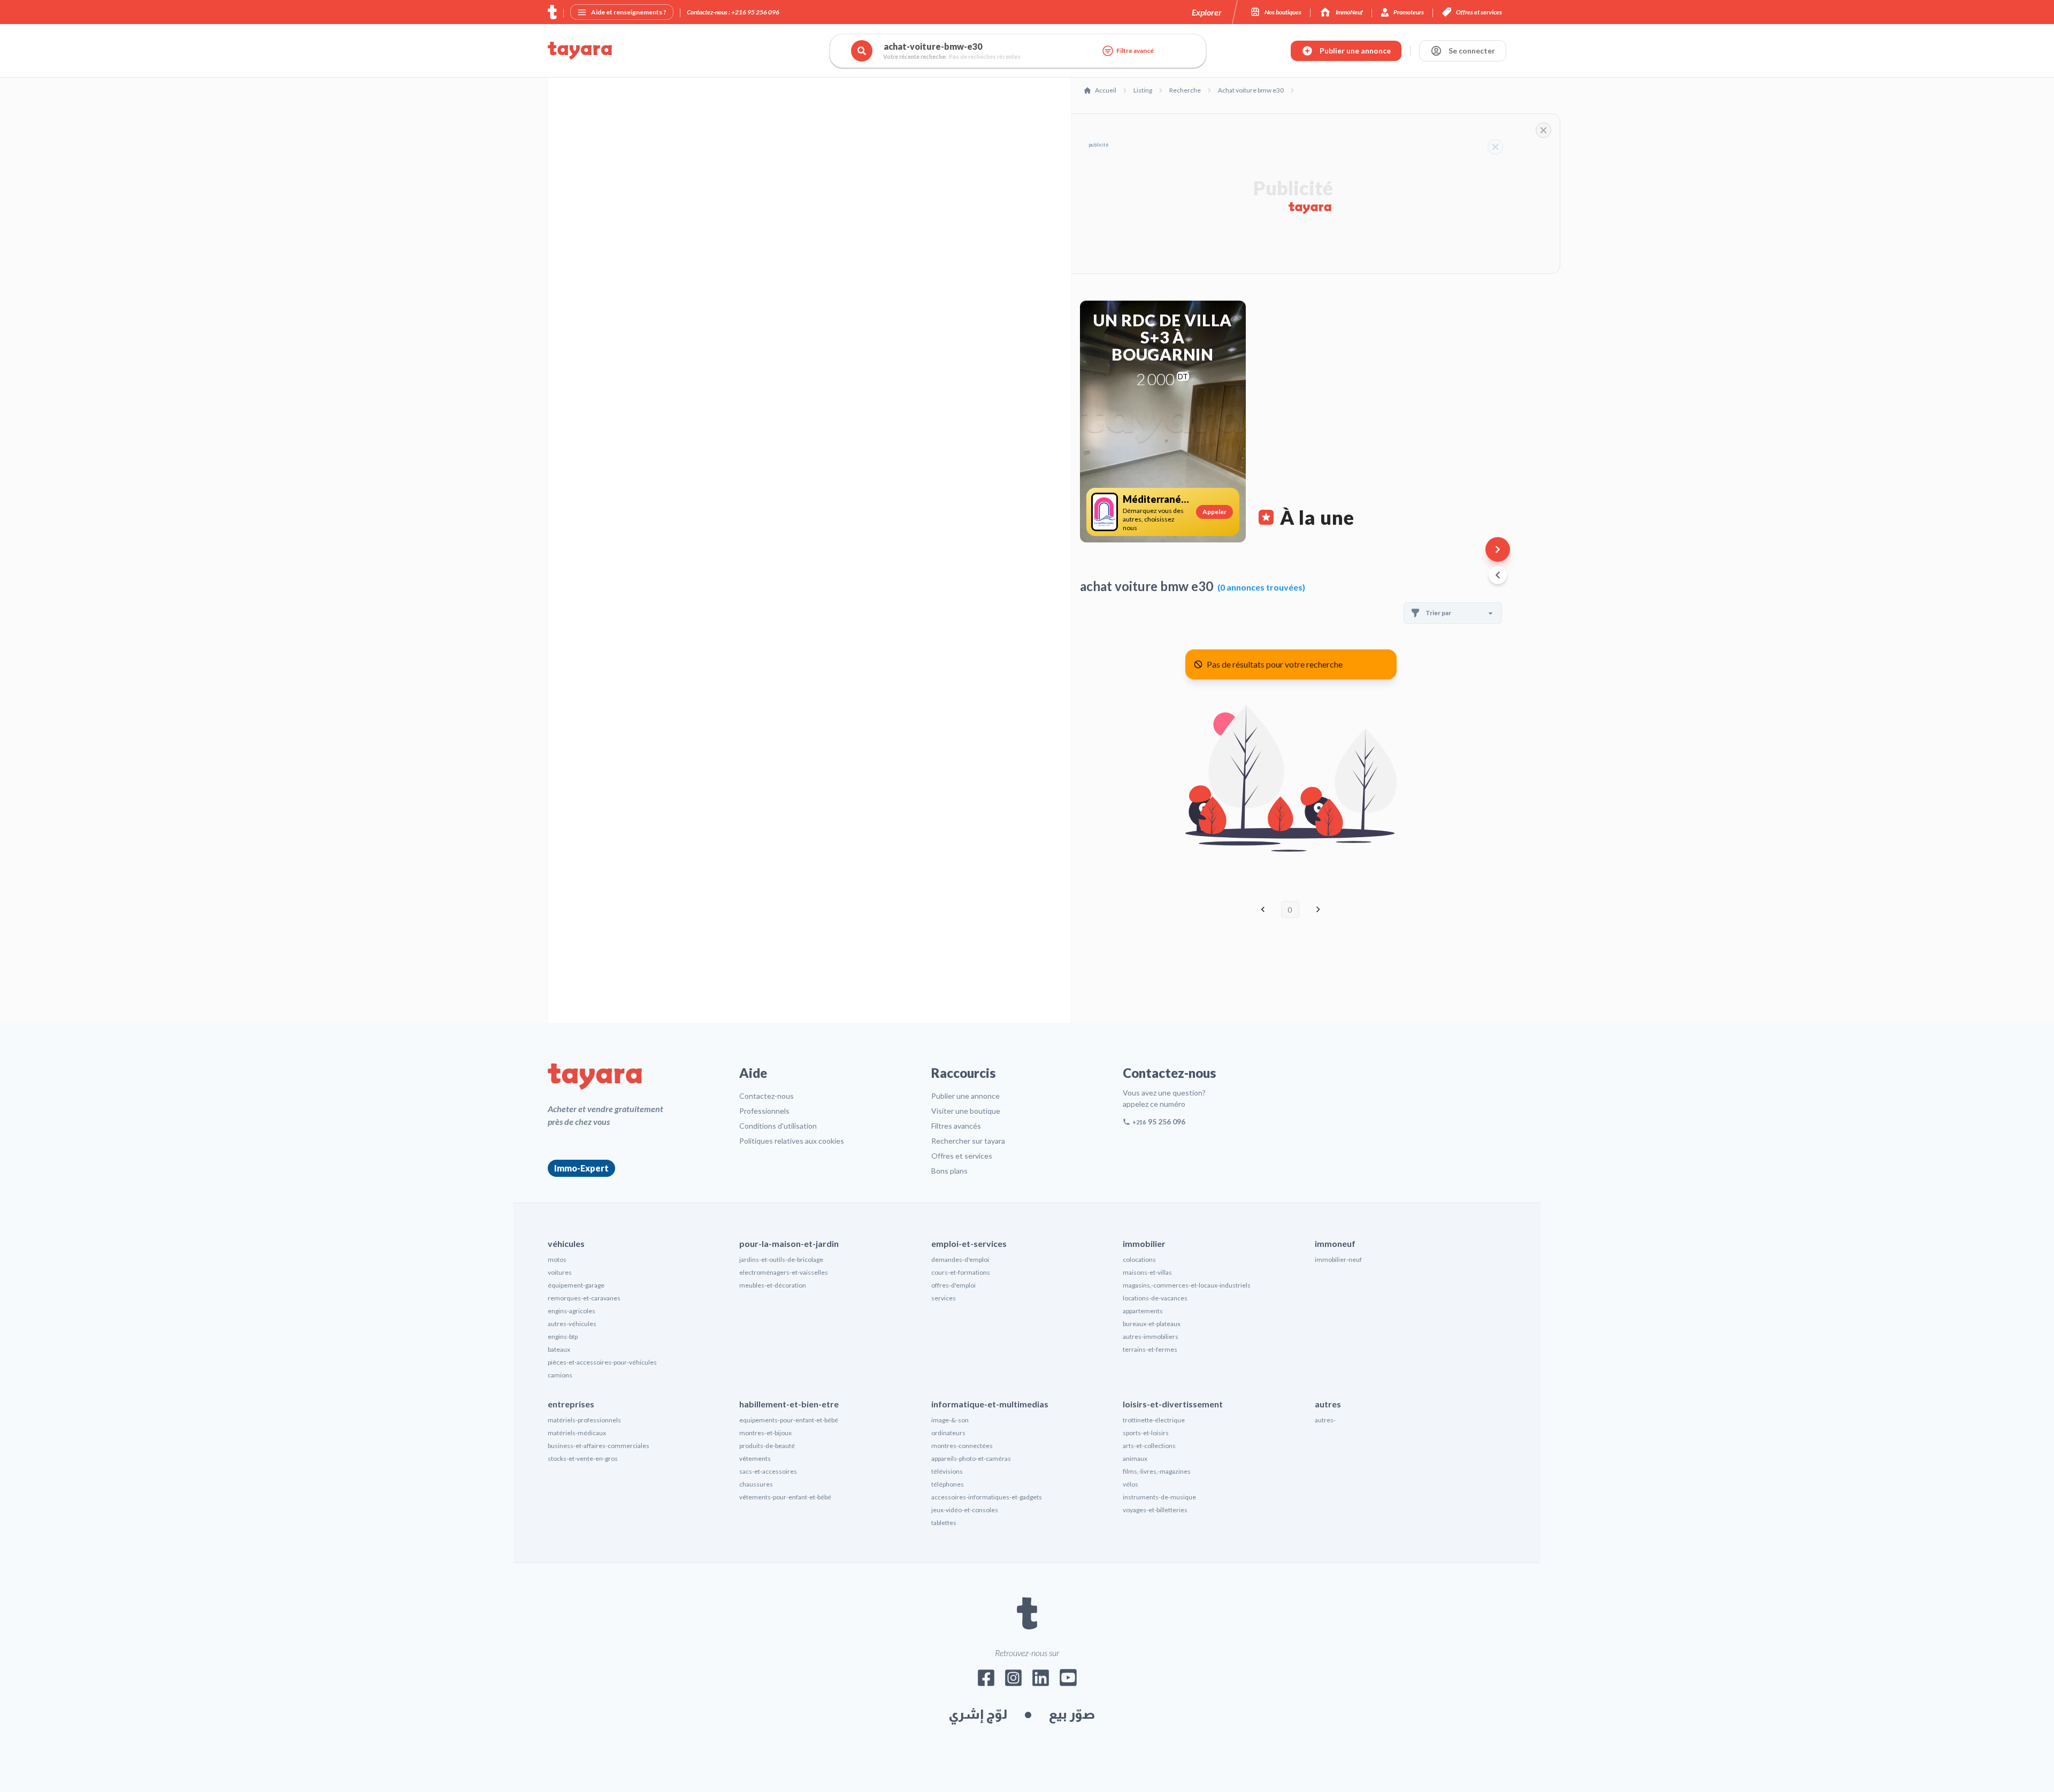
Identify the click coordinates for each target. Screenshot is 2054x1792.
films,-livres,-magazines (1157, 1471)
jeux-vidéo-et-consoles (965, 1510)
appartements (1143, 1311)
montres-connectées (962, 1446)
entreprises (571, 1404)
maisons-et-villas (1147, 1272)
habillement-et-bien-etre (789, 1404)
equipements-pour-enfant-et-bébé (789, 1420)
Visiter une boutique (966, 1111)
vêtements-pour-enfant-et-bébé (785, 1497)
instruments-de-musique (1159, 1497)
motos (557, 1259)
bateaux (559, 1349)
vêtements (755, 1458)
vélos (1131, 1484)
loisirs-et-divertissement (1173, 1404)
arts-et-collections (1149, 1446)
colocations (1139, 1259)
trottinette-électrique (1154, 1420)
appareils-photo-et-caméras (971, 1458)
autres (1328, 1404)
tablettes (944, 1523)
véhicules (566, 1243)
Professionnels (764, 1111)
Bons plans (949, 1171)
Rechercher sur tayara (968, 1141)
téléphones (948, 1484)
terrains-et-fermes (1150, 1349)
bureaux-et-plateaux (1152, 1324)
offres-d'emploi (953, 1285)
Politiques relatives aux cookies (792, 1141)
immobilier (1144, 1243)
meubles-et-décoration (773, 1285)
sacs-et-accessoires (768, 1471)
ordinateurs (948, 1433)
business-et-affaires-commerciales (599, 1446)
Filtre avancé (1135, 51)
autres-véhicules (572, 1324)
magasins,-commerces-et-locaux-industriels (1187, 1285)
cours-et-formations (961, 1272)
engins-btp (563, 1337)
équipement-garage (576, 1285)
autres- (1325, 1420)
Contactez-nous (767, 1096)
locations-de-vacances (1155, 1298)
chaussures (756, 1484)
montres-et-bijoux (765, 1433)
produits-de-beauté (767, 1446)
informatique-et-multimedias (990, 1404)
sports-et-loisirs (1146, 1433)
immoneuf (1335, 1243)
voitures (560, 1272)
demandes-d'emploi (960, 1259)
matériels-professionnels (584, 1420)
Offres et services (962, 1156)
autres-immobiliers (1151, 1337)
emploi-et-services (969, 1243)
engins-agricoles (572, 1311)
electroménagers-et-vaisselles (784, 1272)
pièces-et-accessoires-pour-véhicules (602, 1362)
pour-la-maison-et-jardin (789, 1243)
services (944, 1298)
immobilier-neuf (1338, 1259)
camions (560, 1375)
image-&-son (950, 1420)
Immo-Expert (581, 1168)
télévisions (947, 1471)
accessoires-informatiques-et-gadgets (987, 1497)
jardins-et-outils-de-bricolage (781, 1259)
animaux (1135, 1458)
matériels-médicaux (577, 1433)
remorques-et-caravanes (584, 1298)
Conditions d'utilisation (778, 1126)
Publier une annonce (965, 1096)
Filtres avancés (956, 1126)
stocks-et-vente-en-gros (583, 1458)
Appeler (1214, 512)
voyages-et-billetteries (1155, 1510)
